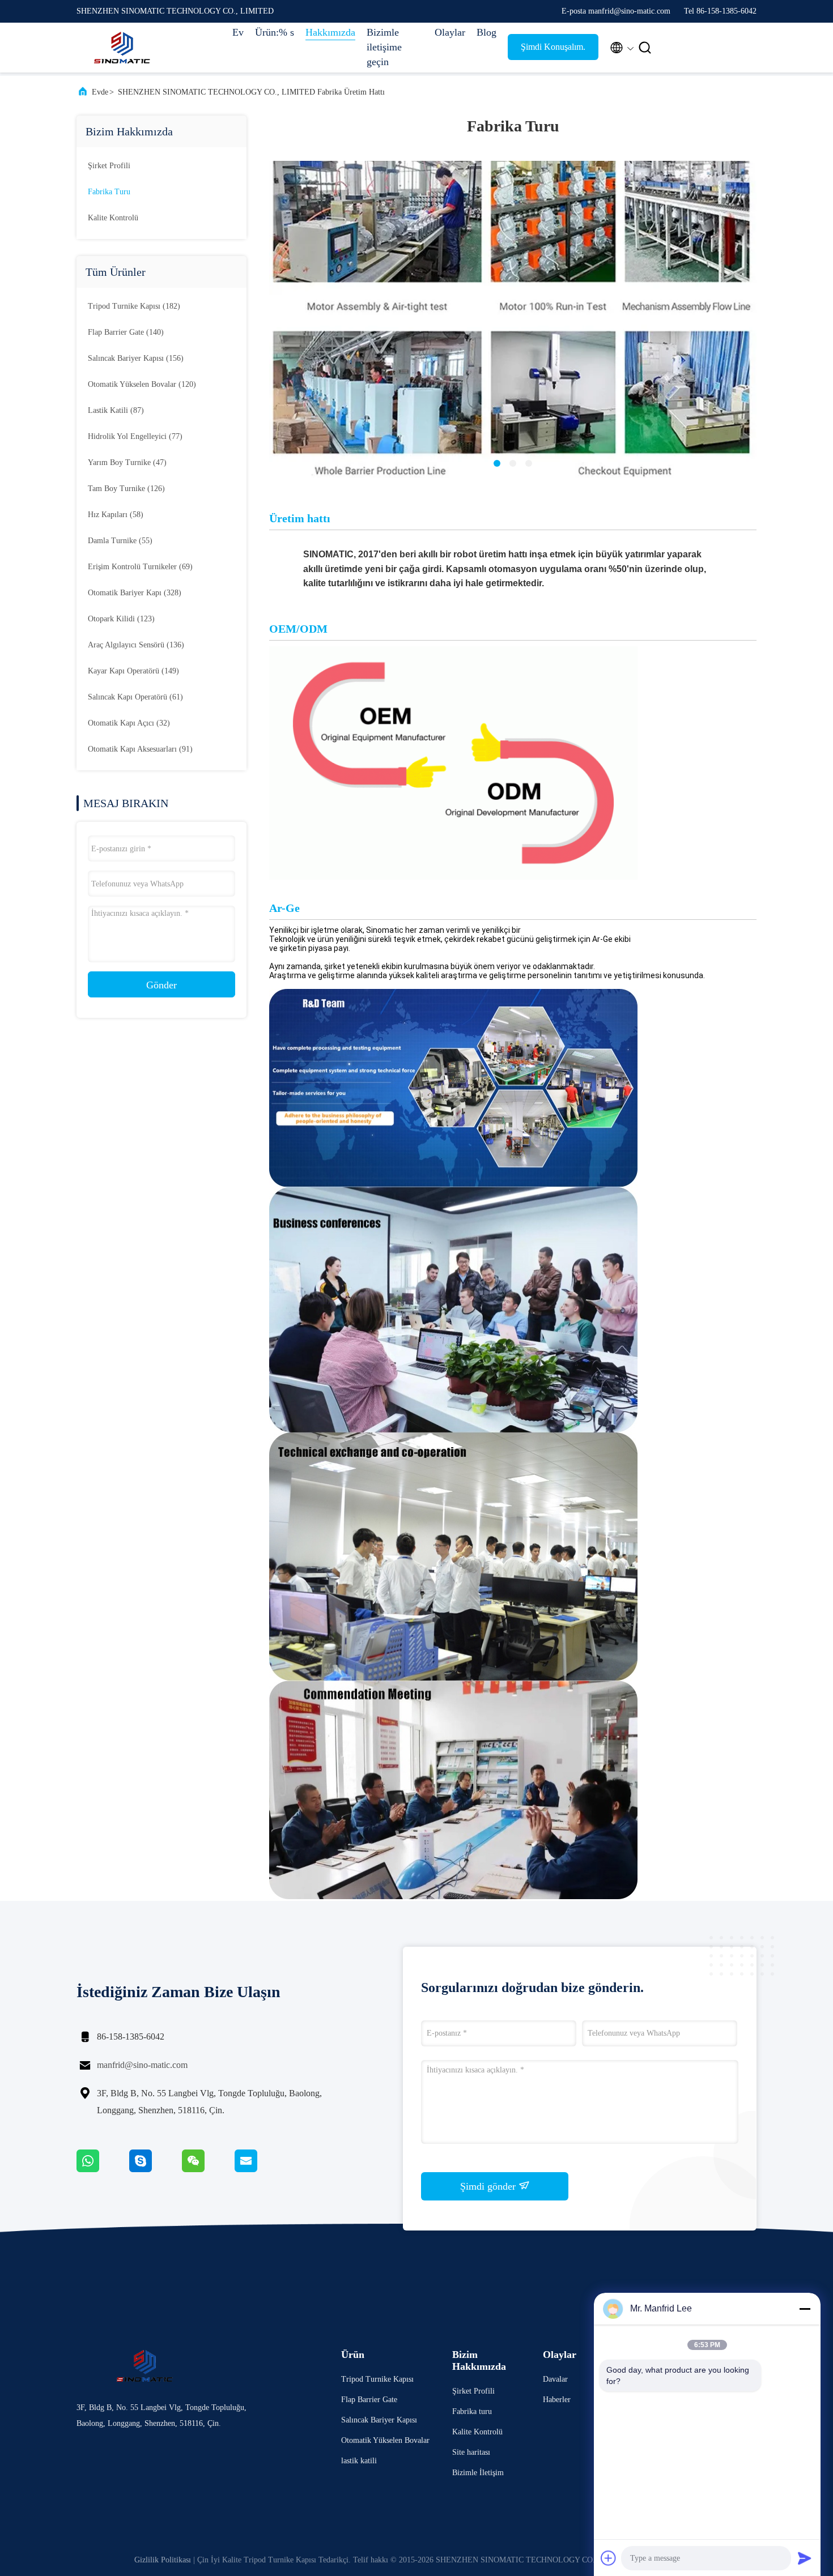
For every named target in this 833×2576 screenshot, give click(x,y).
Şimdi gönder (489, 2186)
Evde (100, 92)
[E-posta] (260, 2169)
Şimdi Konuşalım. (553, 47)
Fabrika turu (109, 192)
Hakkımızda (330, 32)
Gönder (161, 985)
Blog (486, 32)
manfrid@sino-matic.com (142, 2065)
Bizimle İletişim (478, 2473)
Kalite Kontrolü (113, 218)
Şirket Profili (109, 166)
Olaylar (450, 32)
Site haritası (471, 2452)
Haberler (557, 2400)
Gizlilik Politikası (163, 2560)
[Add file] (609, 2558)
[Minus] (805, 2309)
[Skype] (156, 2169)
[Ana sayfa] (122, 48)
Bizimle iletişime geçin (384, 47)
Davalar (555, 2379)
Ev (238, 32)
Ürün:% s (275, 32)
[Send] (805, 2558)
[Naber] (103, 2169)
